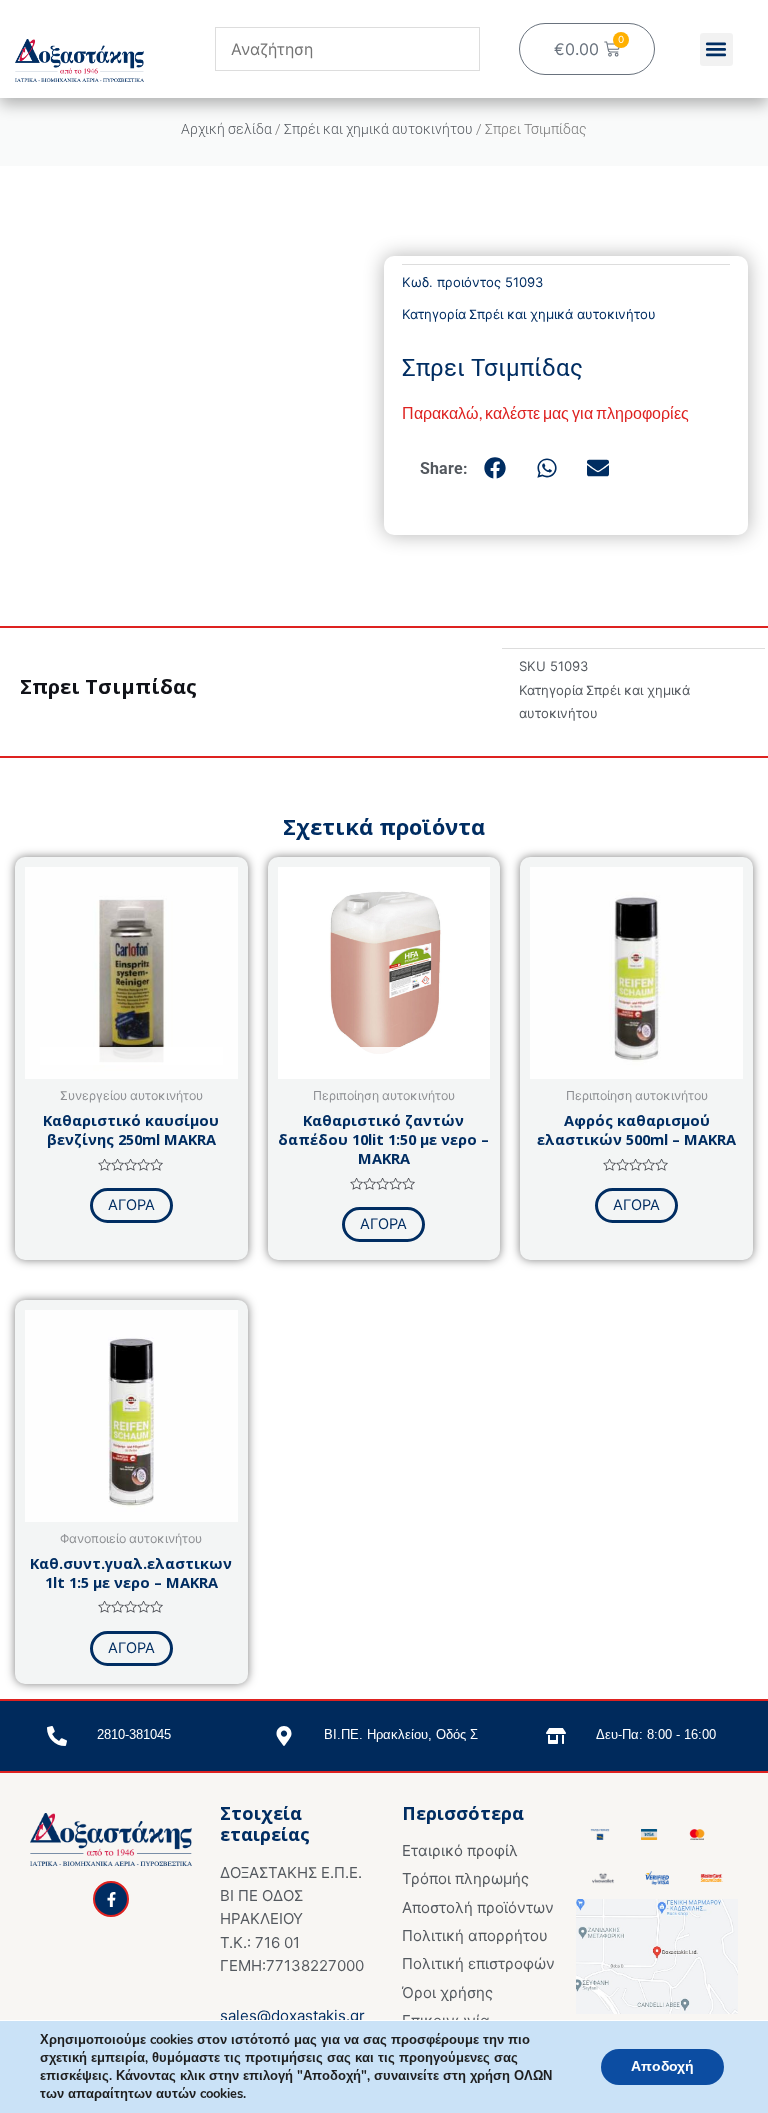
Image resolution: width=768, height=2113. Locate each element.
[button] (716, 49)
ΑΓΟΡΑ (131, 1205)
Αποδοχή (662, 2066)
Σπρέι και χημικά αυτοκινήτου (378, 129)
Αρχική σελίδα (226, 129)
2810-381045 (134, 1734)
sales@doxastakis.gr (292, 2015)
